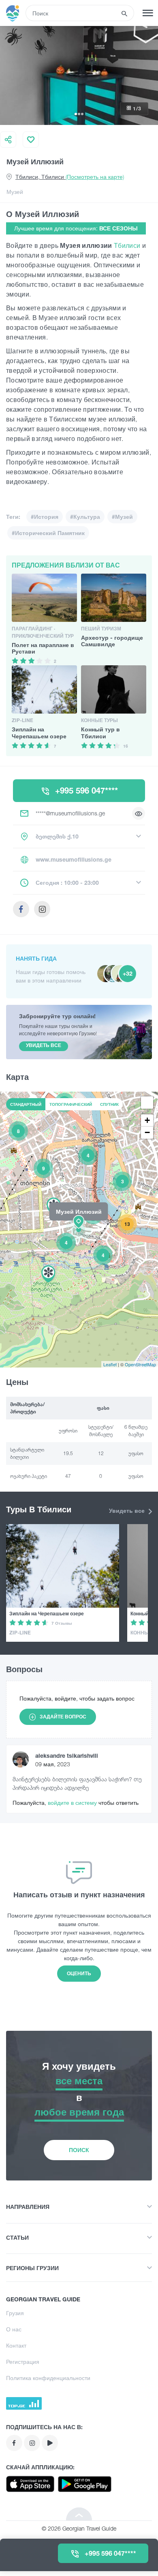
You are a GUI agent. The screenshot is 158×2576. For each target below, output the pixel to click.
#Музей (122, 517)
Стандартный (26, 1104)
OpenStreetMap (140, 1364)
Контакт (16, 2345)
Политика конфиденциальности (48, 2378)
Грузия (15, 2313)
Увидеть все (128, 1511)
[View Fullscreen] (147, 1103)
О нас (14, 2329)
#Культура (85, 517)
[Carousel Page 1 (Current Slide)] (76, 114)
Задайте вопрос (63, 1717)
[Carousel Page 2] (79, 114)
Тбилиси (128, 245)
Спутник (109, 1104)
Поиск (79, 2150)
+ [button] (147, 1120)
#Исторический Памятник (48, 533)
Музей (15, 192)
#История (45, 517)
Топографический (71, 1104)
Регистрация (23, 2362)
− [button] (147, 1132)
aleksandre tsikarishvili (67, 1756)
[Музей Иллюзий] (79, 1229)
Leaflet (110, 1364)
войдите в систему (73, 1803)
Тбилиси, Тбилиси (70, 177)
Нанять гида (36, 958)
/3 (137, 109)
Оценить (79, 1973)
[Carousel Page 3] (82, 114)
